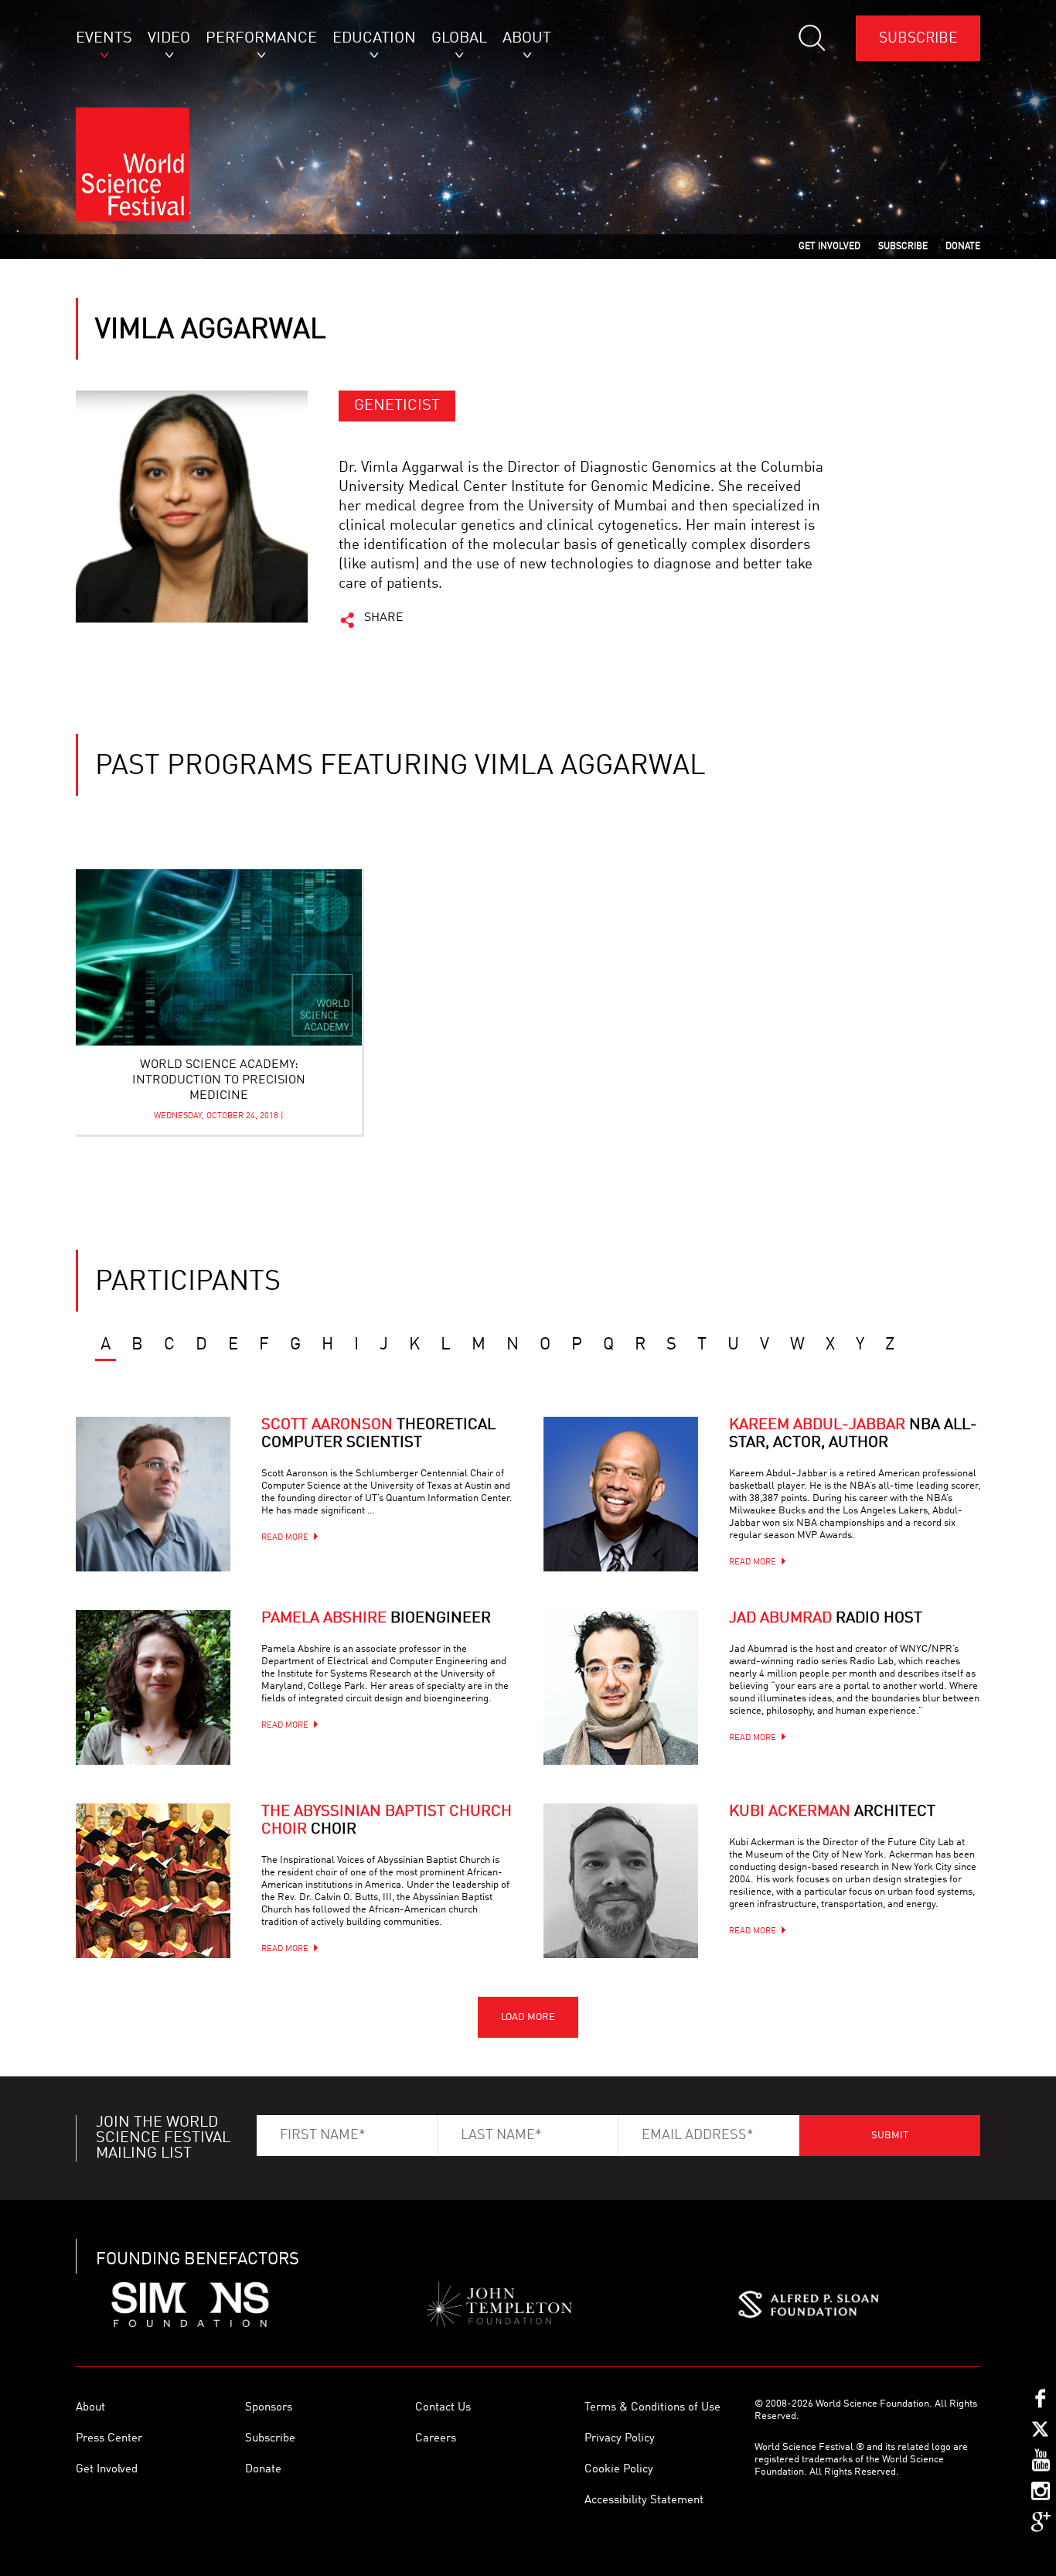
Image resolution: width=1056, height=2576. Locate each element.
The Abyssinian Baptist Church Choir (387, 1821)
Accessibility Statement (644, 2501)
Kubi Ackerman (832, 1812)
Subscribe (918, 38)
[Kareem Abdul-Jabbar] (621, 1494)
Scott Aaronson (378, 1434)
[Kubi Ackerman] (621, 1881)
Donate (263, 2470)
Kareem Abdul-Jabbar (853, 1434)
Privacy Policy (620, 2439)
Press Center (109, 2439)
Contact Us (443, 2408)
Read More (285, 1538)
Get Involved (107, 2470)
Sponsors (269, 2408)
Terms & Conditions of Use (652, 2408)
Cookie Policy (619, 2470)
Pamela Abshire (376, 1619)
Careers (436, 2439)
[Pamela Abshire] (153, 1687)
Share (384, 618)
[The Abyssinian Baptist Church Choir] (153, 1881)
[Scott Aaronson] (153, 1494)
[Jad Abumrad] (621, 1687)
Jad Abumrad (826, 1619)
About (90, 2408)
